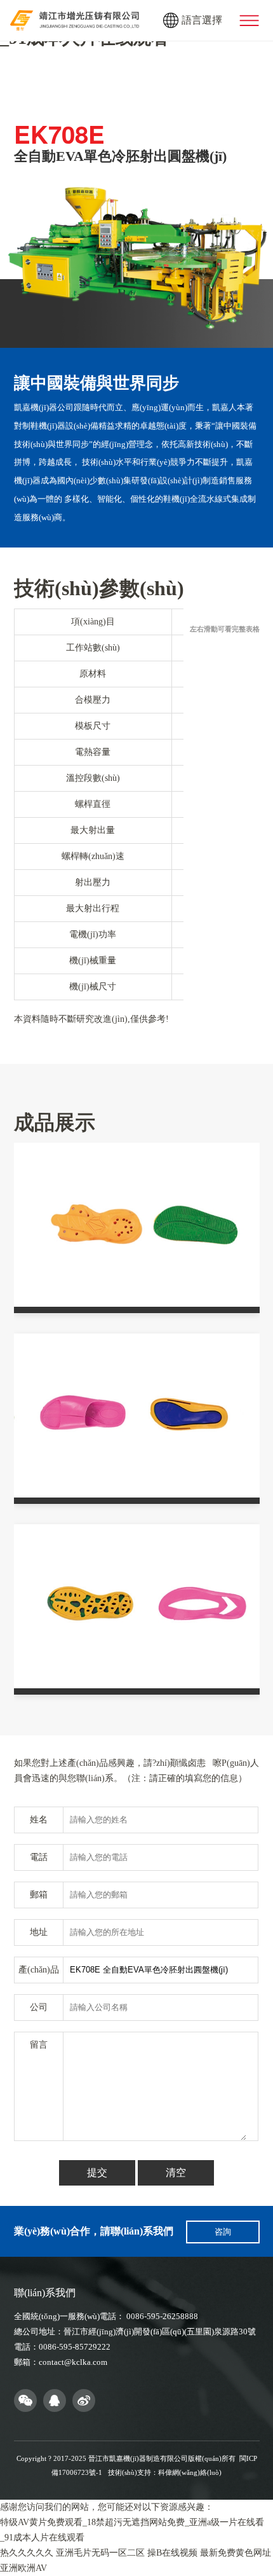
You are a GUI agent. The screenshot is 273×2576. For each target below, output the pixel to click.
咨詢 (223, 2232)
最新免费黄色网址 (236, 2553)
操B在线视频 (172, 2553)
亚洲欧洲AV (23, 2568)
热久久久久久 (27, 2553)
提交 (97, 2173)
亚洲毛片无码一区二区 (100, 2553)
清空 (176, 2173)
